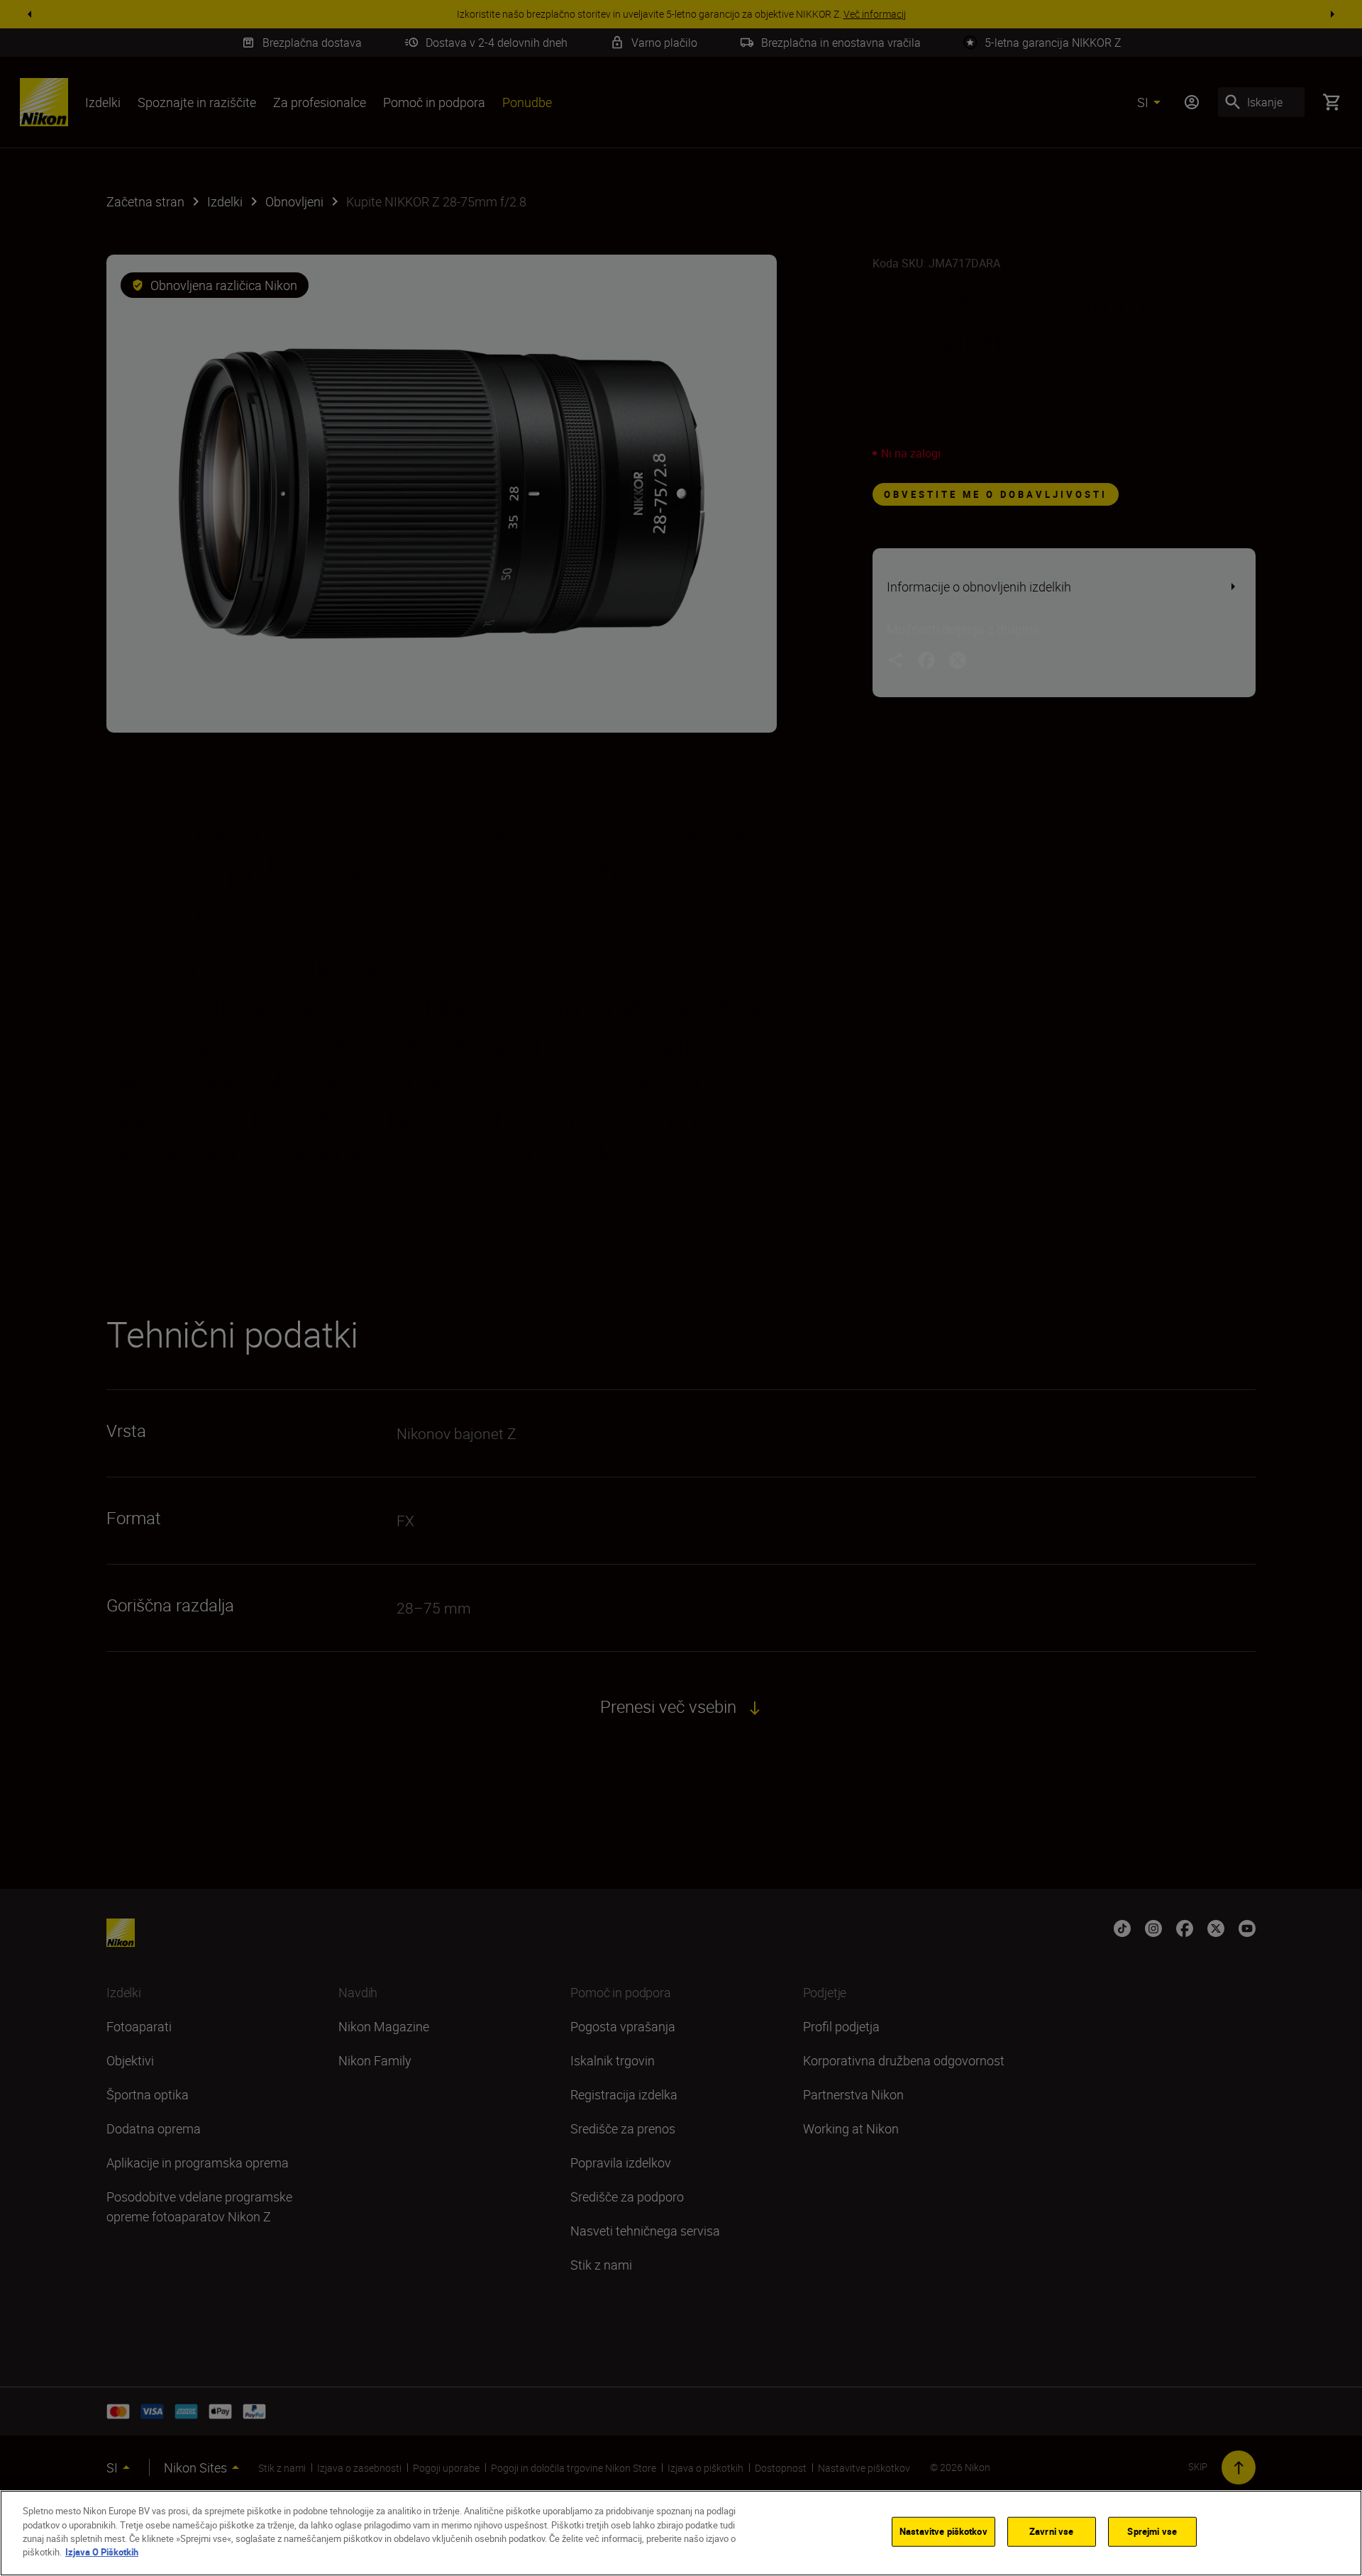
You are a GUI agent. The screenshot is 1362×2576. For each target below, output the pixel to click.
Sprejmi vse (1152, 2531)
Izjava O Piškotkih (102, 2552)
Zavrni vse (1051, 2531)
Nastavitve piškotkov (943, 2531)
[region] (681, 2533)
